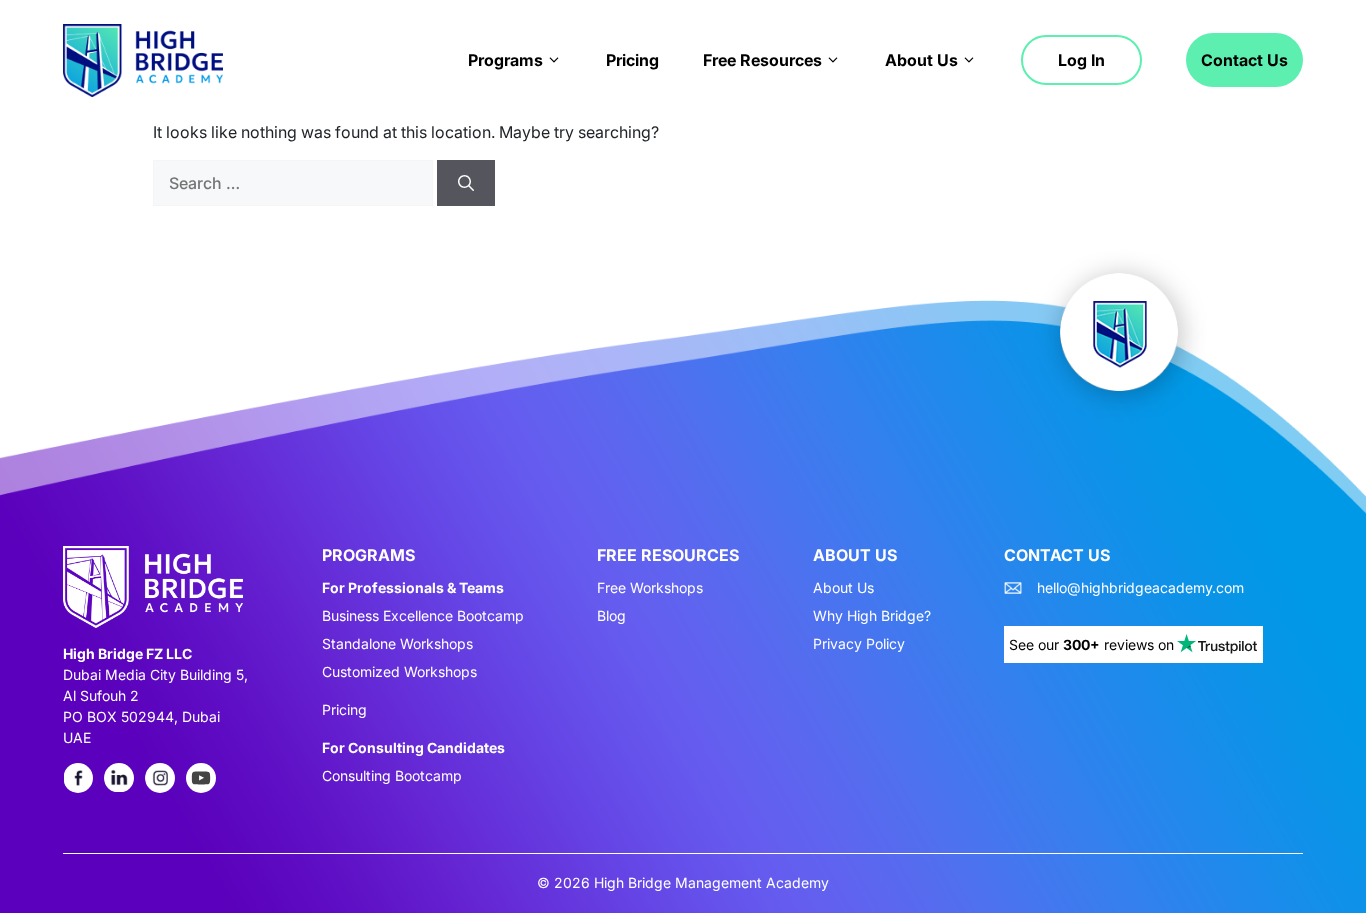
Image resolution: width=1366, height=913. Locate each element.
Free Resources (762, 60)
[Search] (466, 183)
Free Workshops (650, 588)
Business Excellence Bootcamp (423, 616)
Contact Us (1244, 60)
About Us (921, 60)
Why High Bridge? (872, 616)
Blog (611, 616)
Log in (1081, 60)
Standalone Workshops (397, 644)
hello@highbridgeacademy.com (1140, 588)
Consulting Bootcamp (392, 776)
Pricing (632, 60)
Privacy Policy (859, 644)
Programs (505, 60)
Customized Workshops (399, 672)
